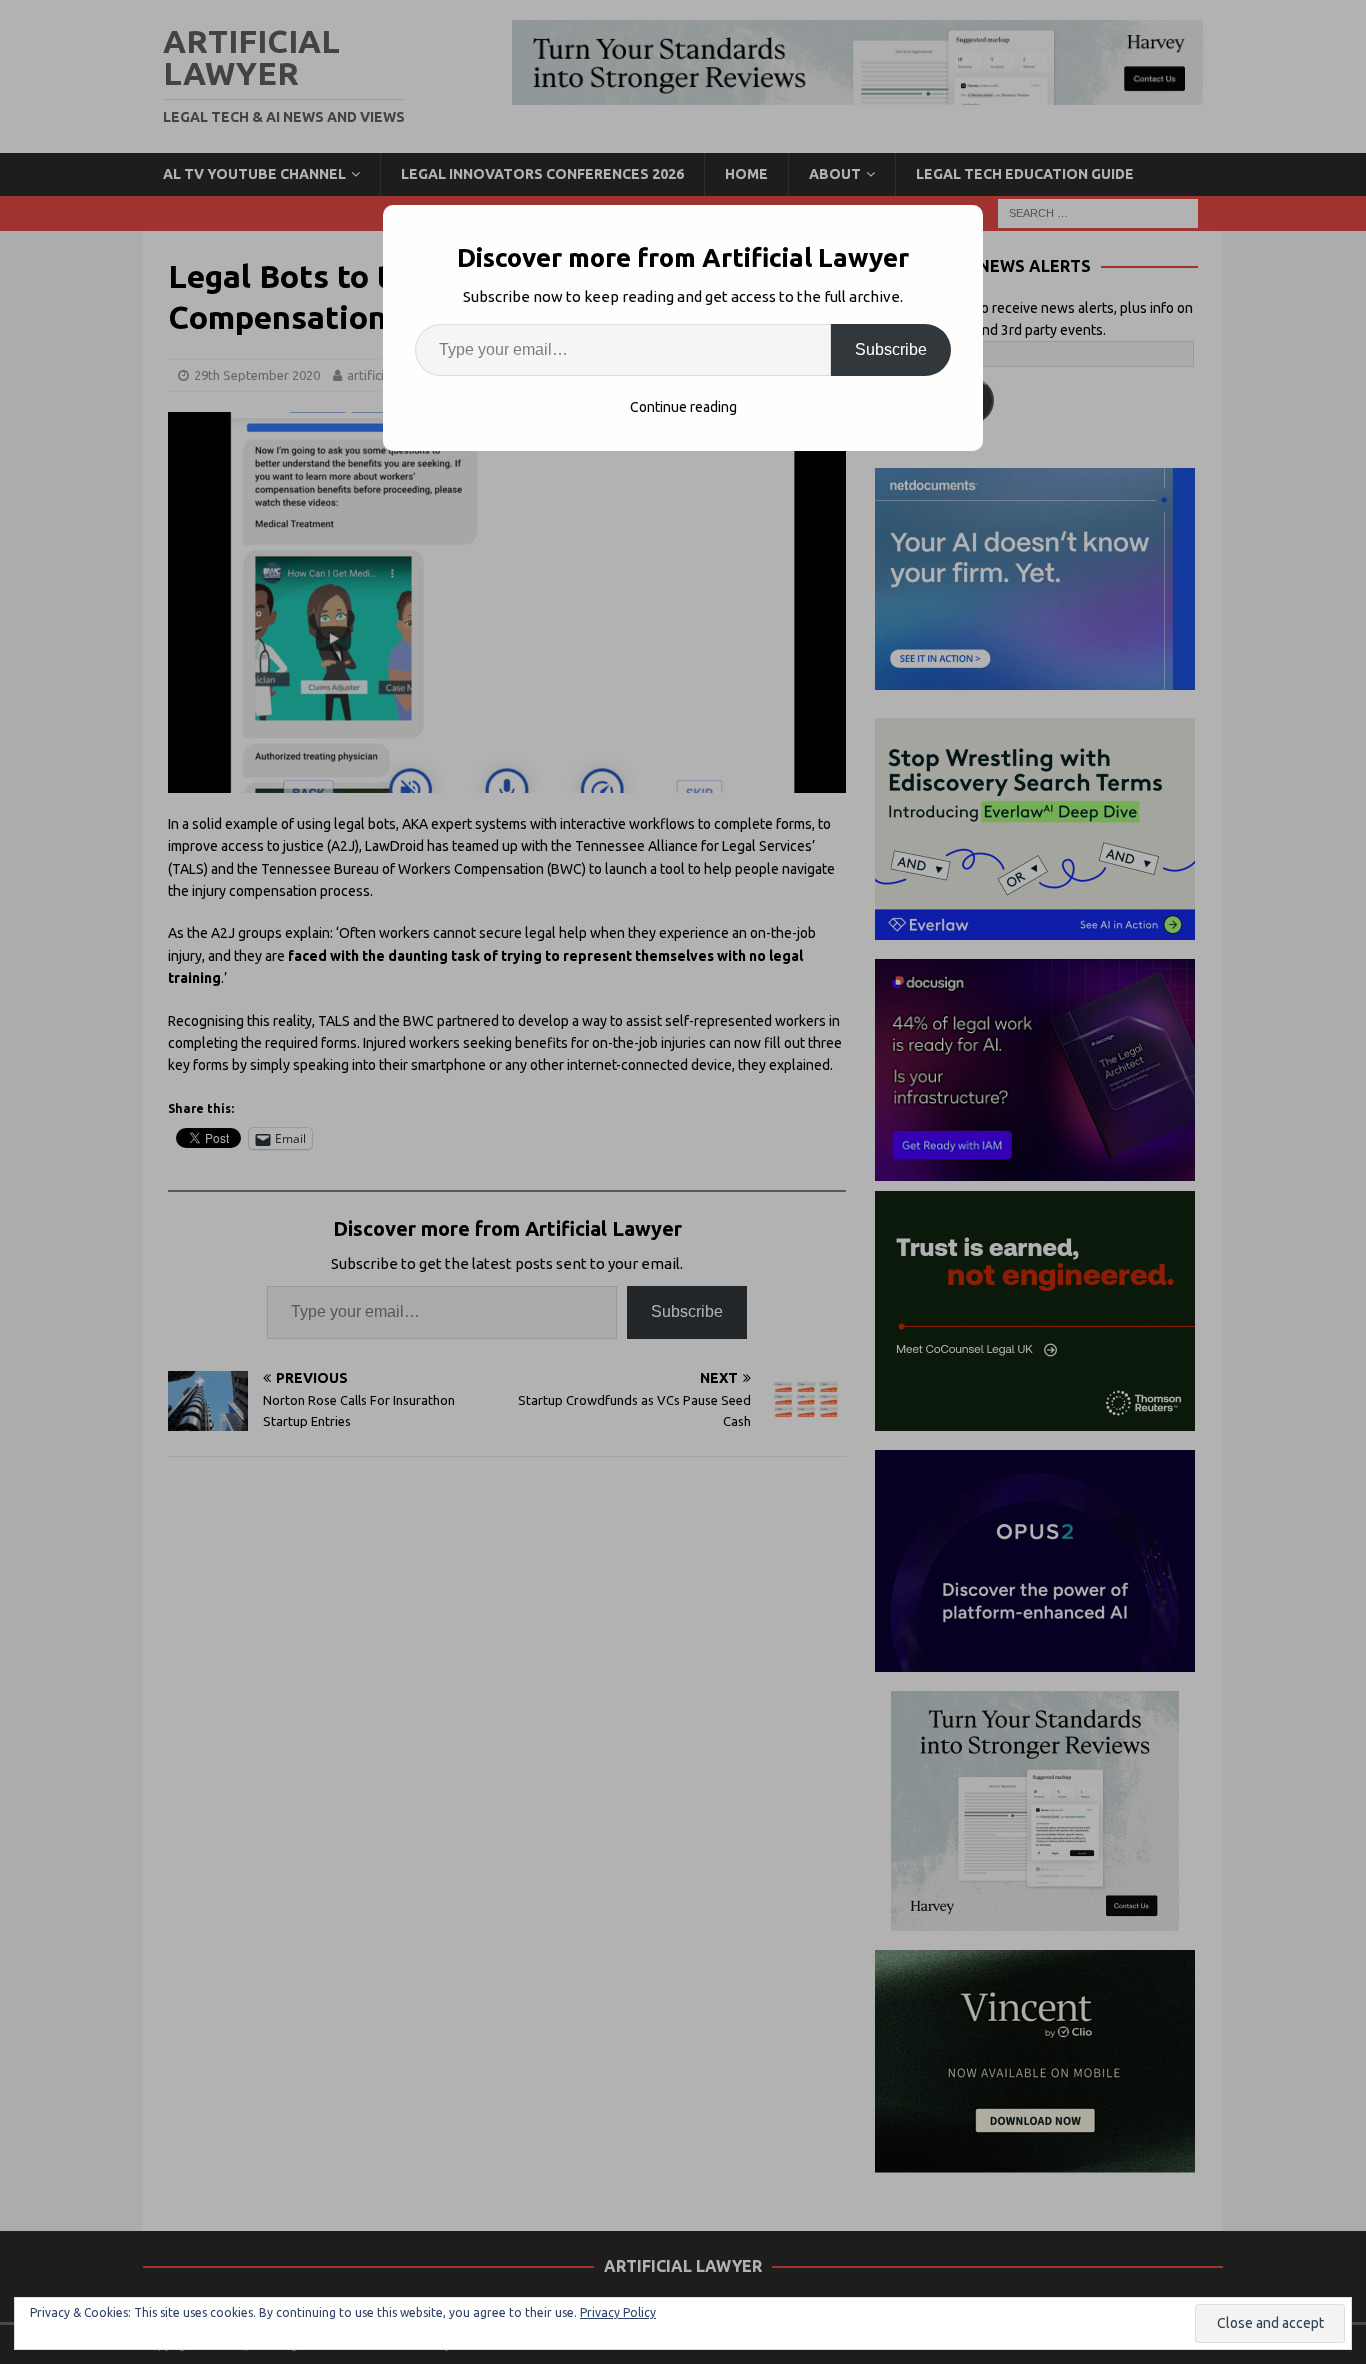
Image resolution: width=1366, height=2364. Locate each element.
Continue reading (683, 407)
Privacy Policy (618, 2312)
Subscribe (891, 349)
